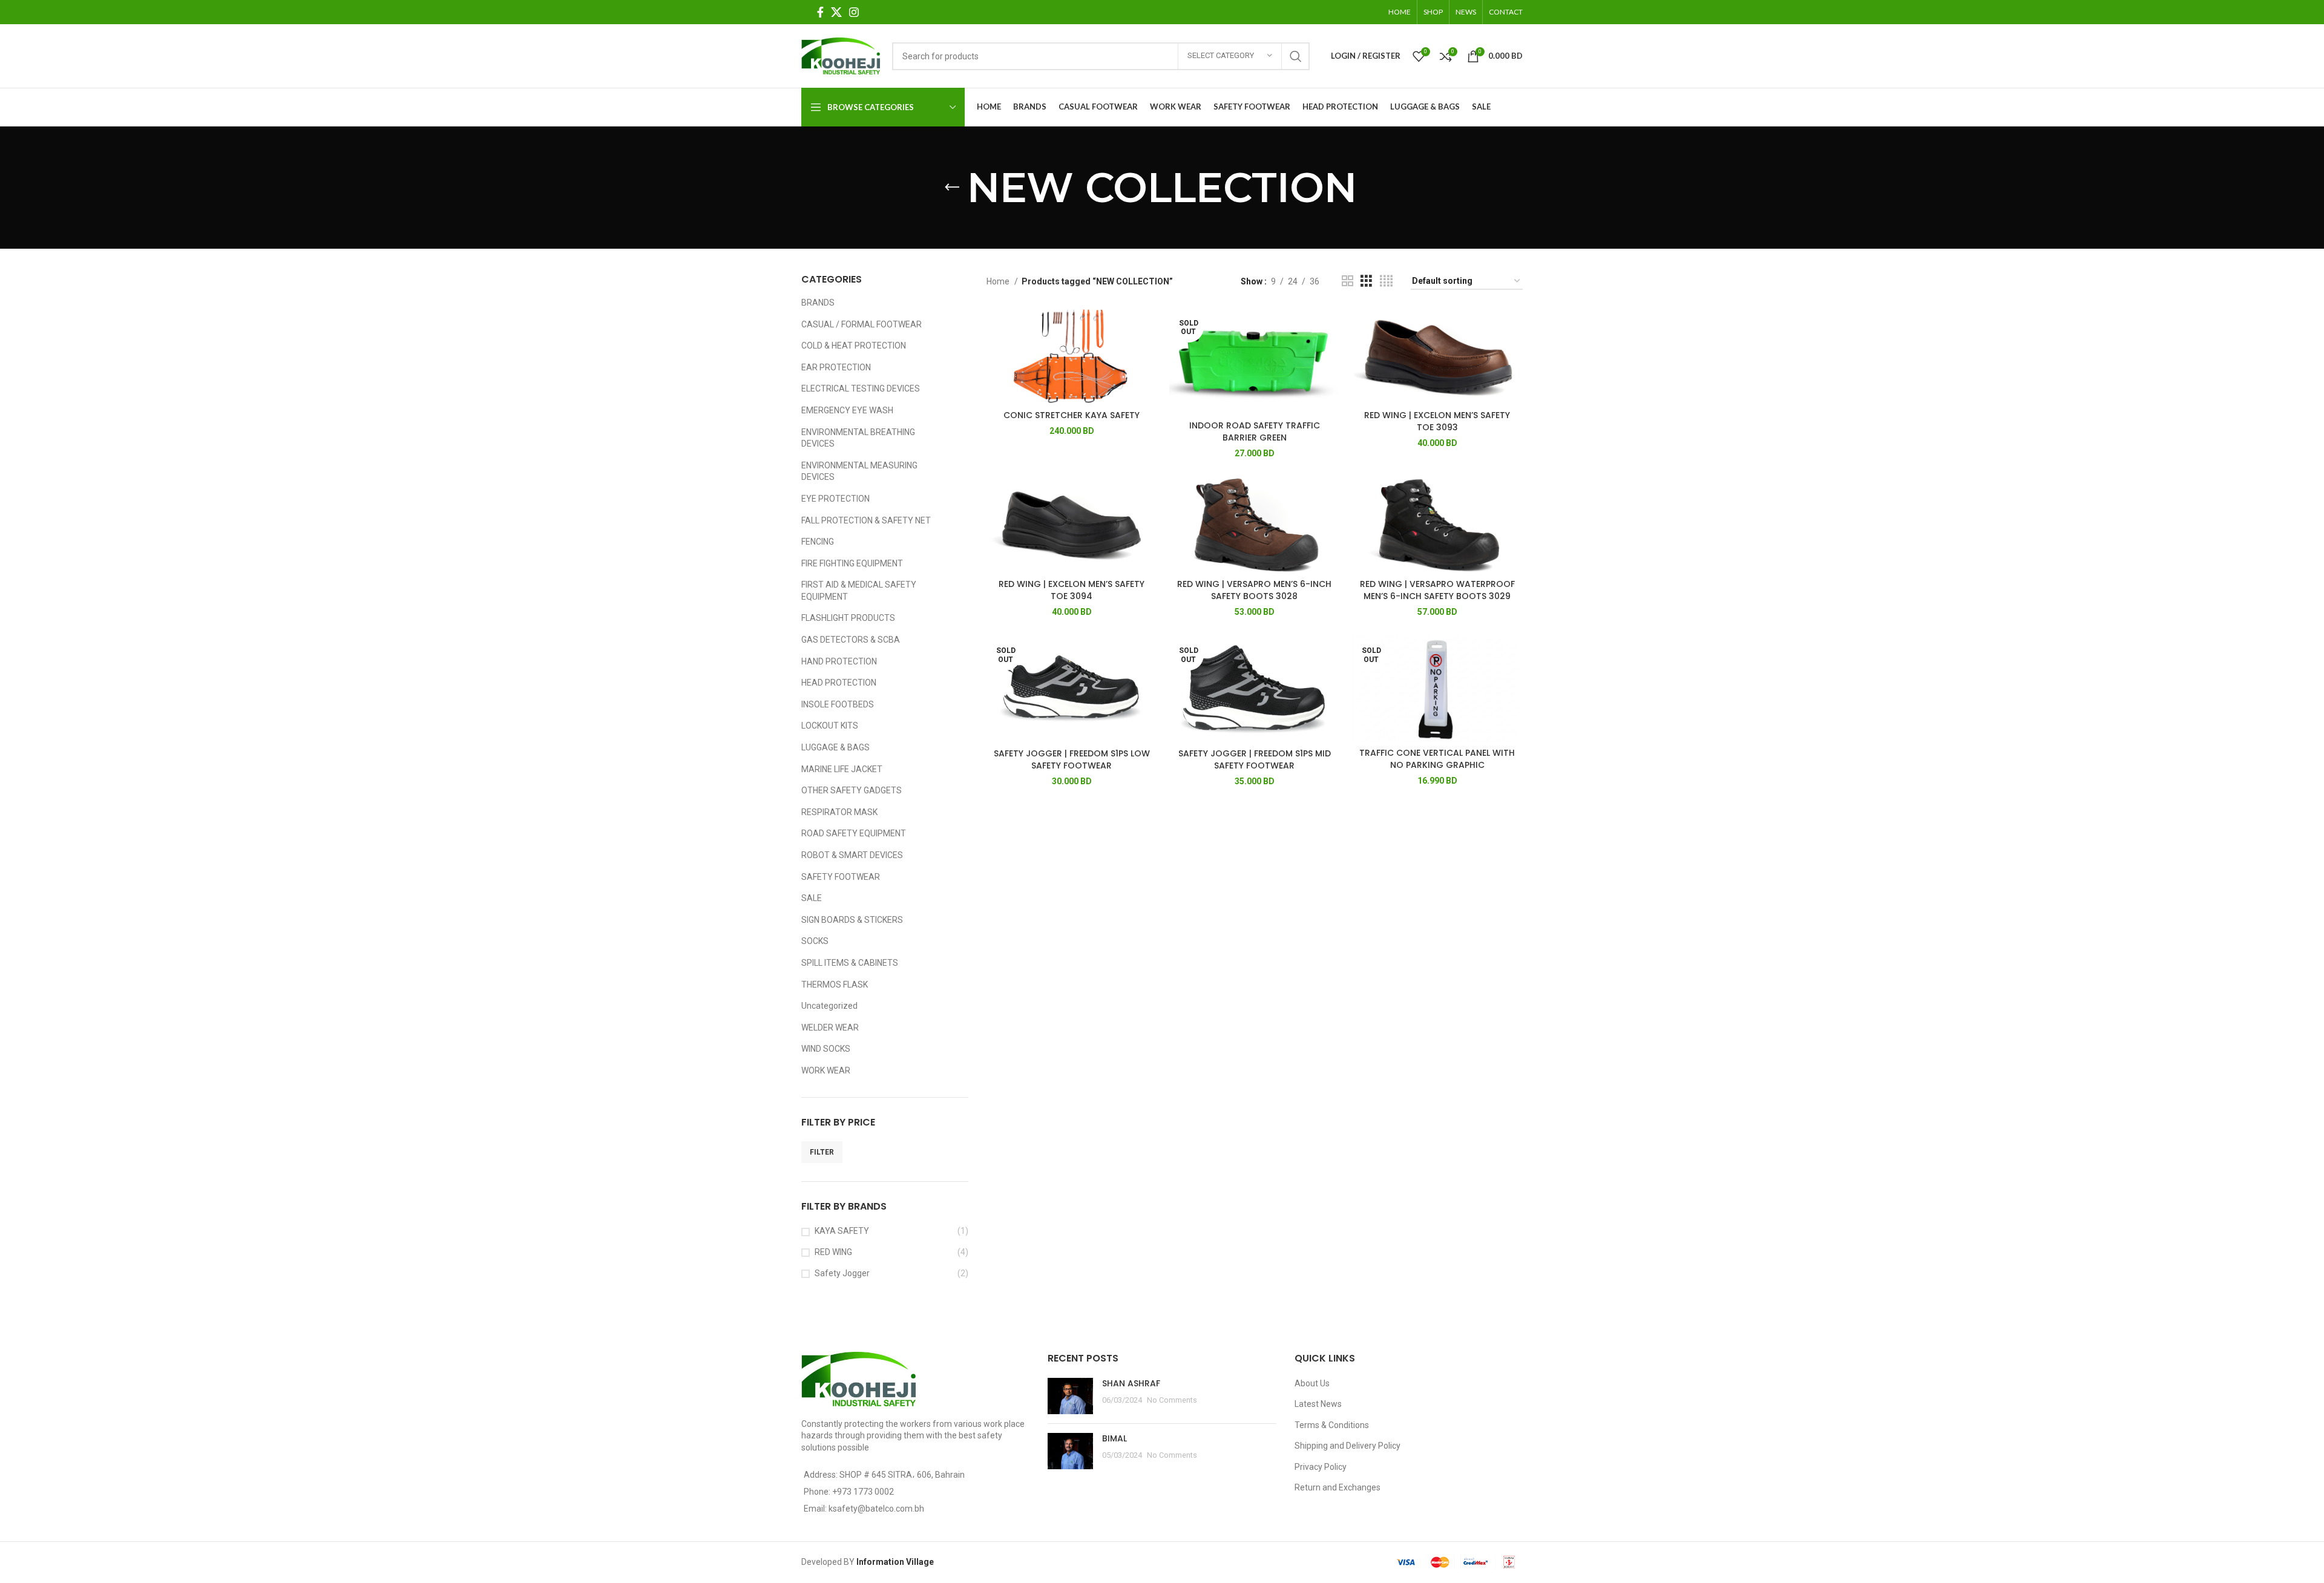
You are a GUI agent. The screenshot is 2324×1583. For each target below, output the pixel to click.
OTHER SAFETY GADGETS (852, 790)
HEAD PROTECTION (839, 683)
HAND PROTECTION (839, 661)
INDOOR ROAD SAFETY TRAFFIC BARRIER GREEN (1255, 431)
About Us (1312, 1383)
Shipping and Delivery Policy (1347, 1446)
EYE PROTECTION (835, 499)
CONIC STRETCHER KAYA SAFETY (1072, 415)
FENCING (818, 542)
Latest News (1318, 1404)
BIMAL (1114, 1438)
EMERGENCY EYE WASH (847, 410)
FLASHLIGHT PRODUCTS (848, 618)
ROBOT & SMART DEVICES (852, 855)
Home (999, 281)
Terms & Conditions (1332, 1425)
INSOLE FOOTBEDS (838, 704)
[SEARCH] (1296, 56)
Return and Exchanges (1338, 1487)
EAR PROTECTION (836, 367)
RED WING (833, 1252)
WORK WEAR (826, 1070)
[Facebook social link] (820, 12)
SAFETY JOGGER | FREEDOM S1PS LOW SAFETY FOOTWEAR (1072, 759)
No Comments (1172, 1400)
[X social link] (836, 12)
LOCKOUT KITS (830, 726)
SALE (812, 898)
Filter (822, 1152)
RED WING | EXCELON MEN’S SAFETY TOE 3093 (1437, 421)
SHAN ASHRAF (1131, 1383)
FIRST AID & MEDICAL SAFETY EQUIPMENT (859, 591)
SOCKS (815, 941)
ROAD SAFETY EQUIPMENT (854, 833)
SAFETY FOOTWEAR (841, 877)
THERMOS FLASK (835, 985)
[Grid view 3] (1366, 281)
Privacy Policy (1321, 1467)
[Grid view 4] (1386, 281)
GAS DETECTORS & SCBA (851, 640)
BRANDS (818, 303)
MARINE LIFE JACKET (842, 769)
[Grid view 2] (1347, 281)
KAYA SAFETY (842, 1231)
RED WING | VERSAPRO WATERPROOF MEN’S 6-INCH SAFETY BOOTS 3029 (1437, 590)
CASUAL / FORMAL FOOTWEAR (862, 324)
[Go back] (952, 188)
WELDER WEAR (830, 1027)
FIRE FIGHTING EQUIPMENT (852, 563)
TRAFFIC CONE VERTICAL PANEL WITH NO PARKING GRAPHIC (1437, 759)
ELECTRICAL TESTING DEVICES (861, 388)
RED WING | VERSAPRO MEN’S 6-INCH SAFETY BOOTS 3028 (1254, 590)
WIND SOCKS (826, 1049)
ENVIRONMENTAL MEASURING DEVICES (859, 471)
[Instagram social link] (854, 12)
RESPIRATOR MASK (839, 812)
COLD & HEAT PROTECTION (854, 346)
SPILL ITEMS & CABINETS (850, 963)
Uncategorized (829, 1006)
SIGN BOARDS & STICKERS (852, 920)
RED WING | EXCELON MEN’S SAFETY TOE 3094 (1072, 590)
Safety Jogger (842, 1273)
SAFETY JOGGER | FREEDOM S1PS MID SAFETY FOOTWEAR (1255, 759)
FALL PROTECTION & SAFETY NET (866, 520)
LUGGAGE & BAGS (835, 747)
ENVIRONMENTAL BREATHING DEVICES (858, 438)
